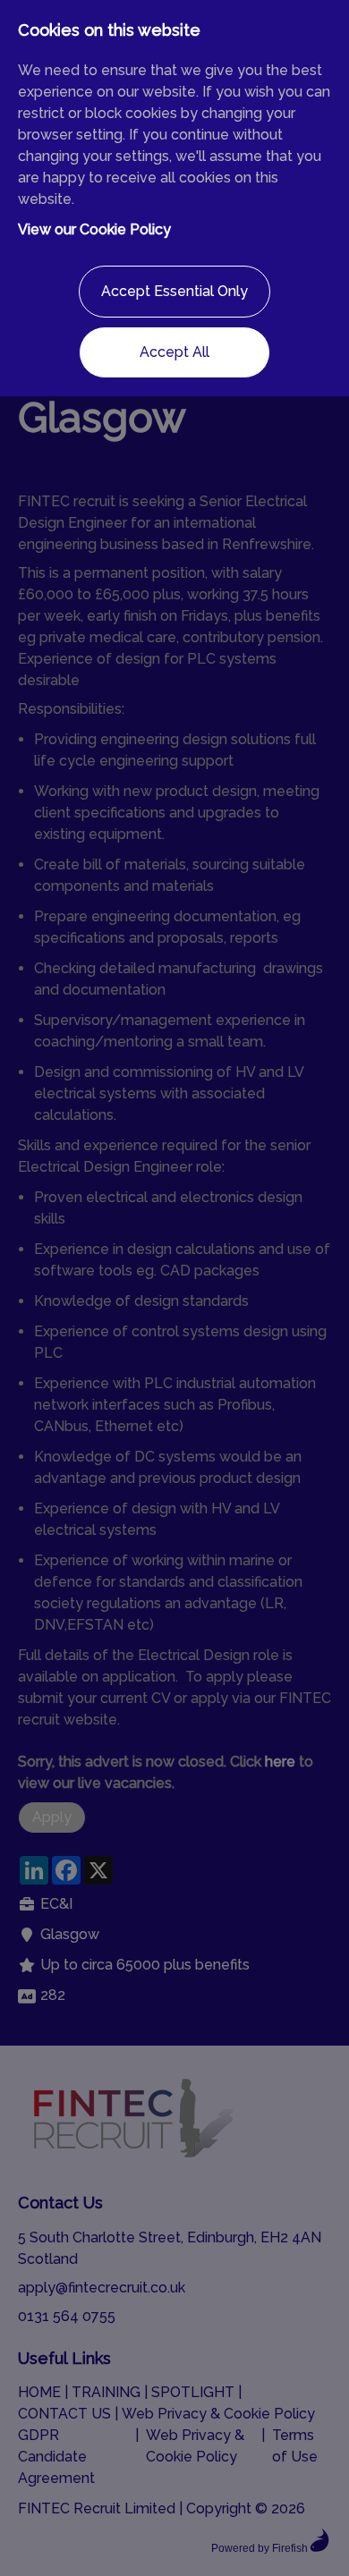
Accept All (174, 352)
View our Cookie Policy (94, 229)
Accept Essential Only (174, 291)
